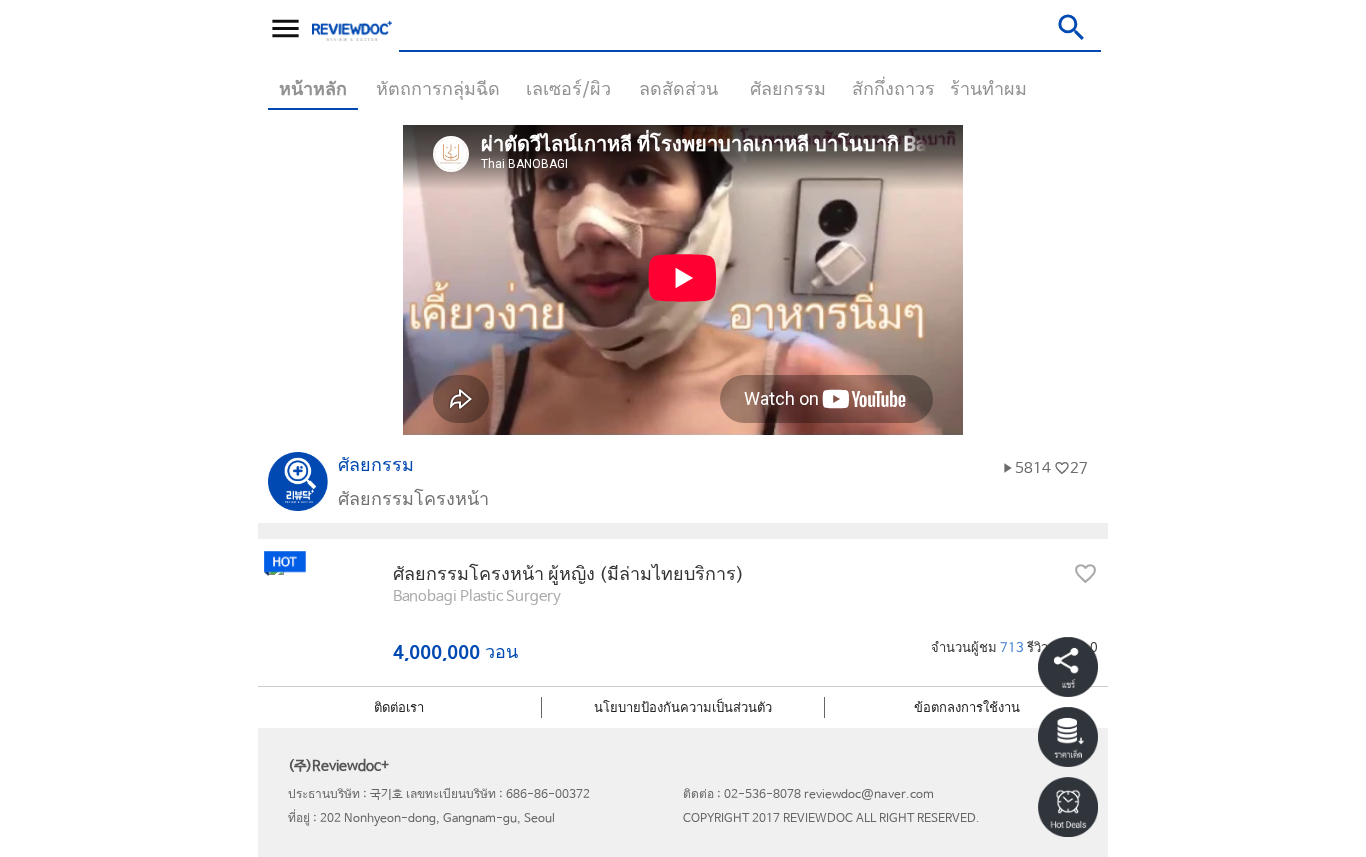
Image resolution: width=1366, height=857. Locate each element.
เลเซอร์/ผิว (568, 90)
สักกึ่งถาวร (893, 90)
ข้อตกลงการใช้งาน (967, 708)
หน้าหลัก (313, 90)
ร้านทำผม (988, 90)
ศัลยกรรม (788, 90)
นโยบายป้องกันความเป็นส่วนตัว (683, 708)
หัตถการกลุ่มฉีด (438, 90)
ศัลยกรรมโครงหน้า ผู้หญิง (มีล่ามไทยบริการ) (568, 575)
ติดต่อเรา (399, 708)
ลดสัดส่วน (678, 90)
